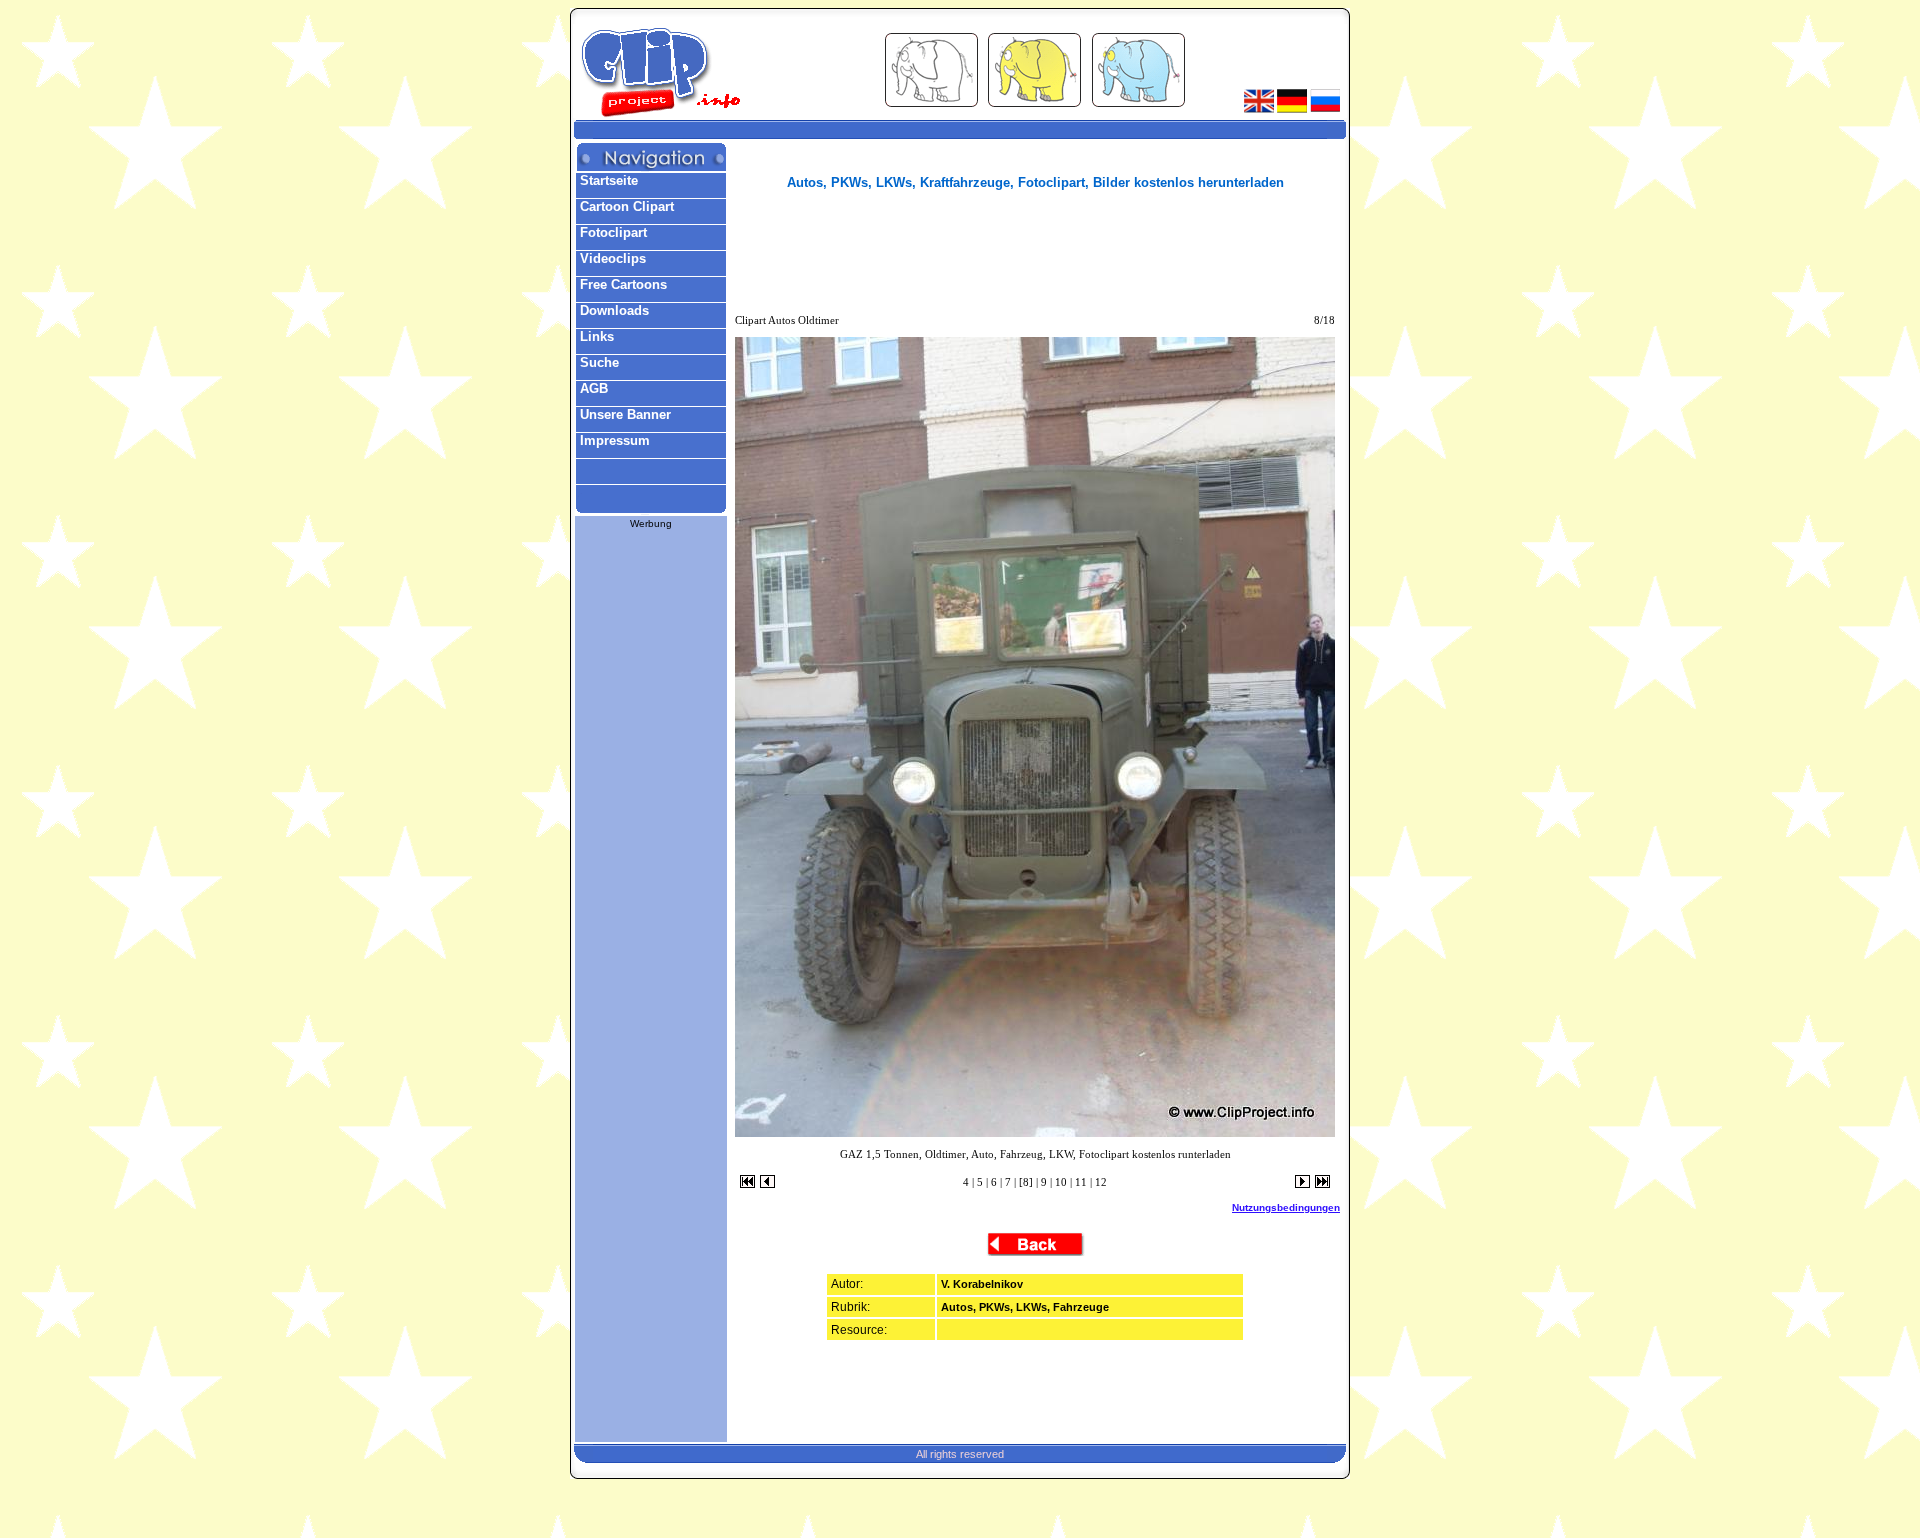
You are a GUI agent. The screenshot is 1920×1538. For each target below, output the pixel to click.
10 (1061, 1182)
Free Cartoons (621, 284)
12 (1101, 1182)
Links (595, 336)
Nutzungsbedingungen (1286, 1207)
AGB (592, 388)
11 (1081, 1182)
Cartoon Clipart (625, 206)
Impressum (613, 440)
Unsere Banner (623, 414)
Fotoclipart (611, 232)
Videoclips (611, 258)
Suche (597, 362)
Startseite (607, 180)
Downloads (612, 310)
